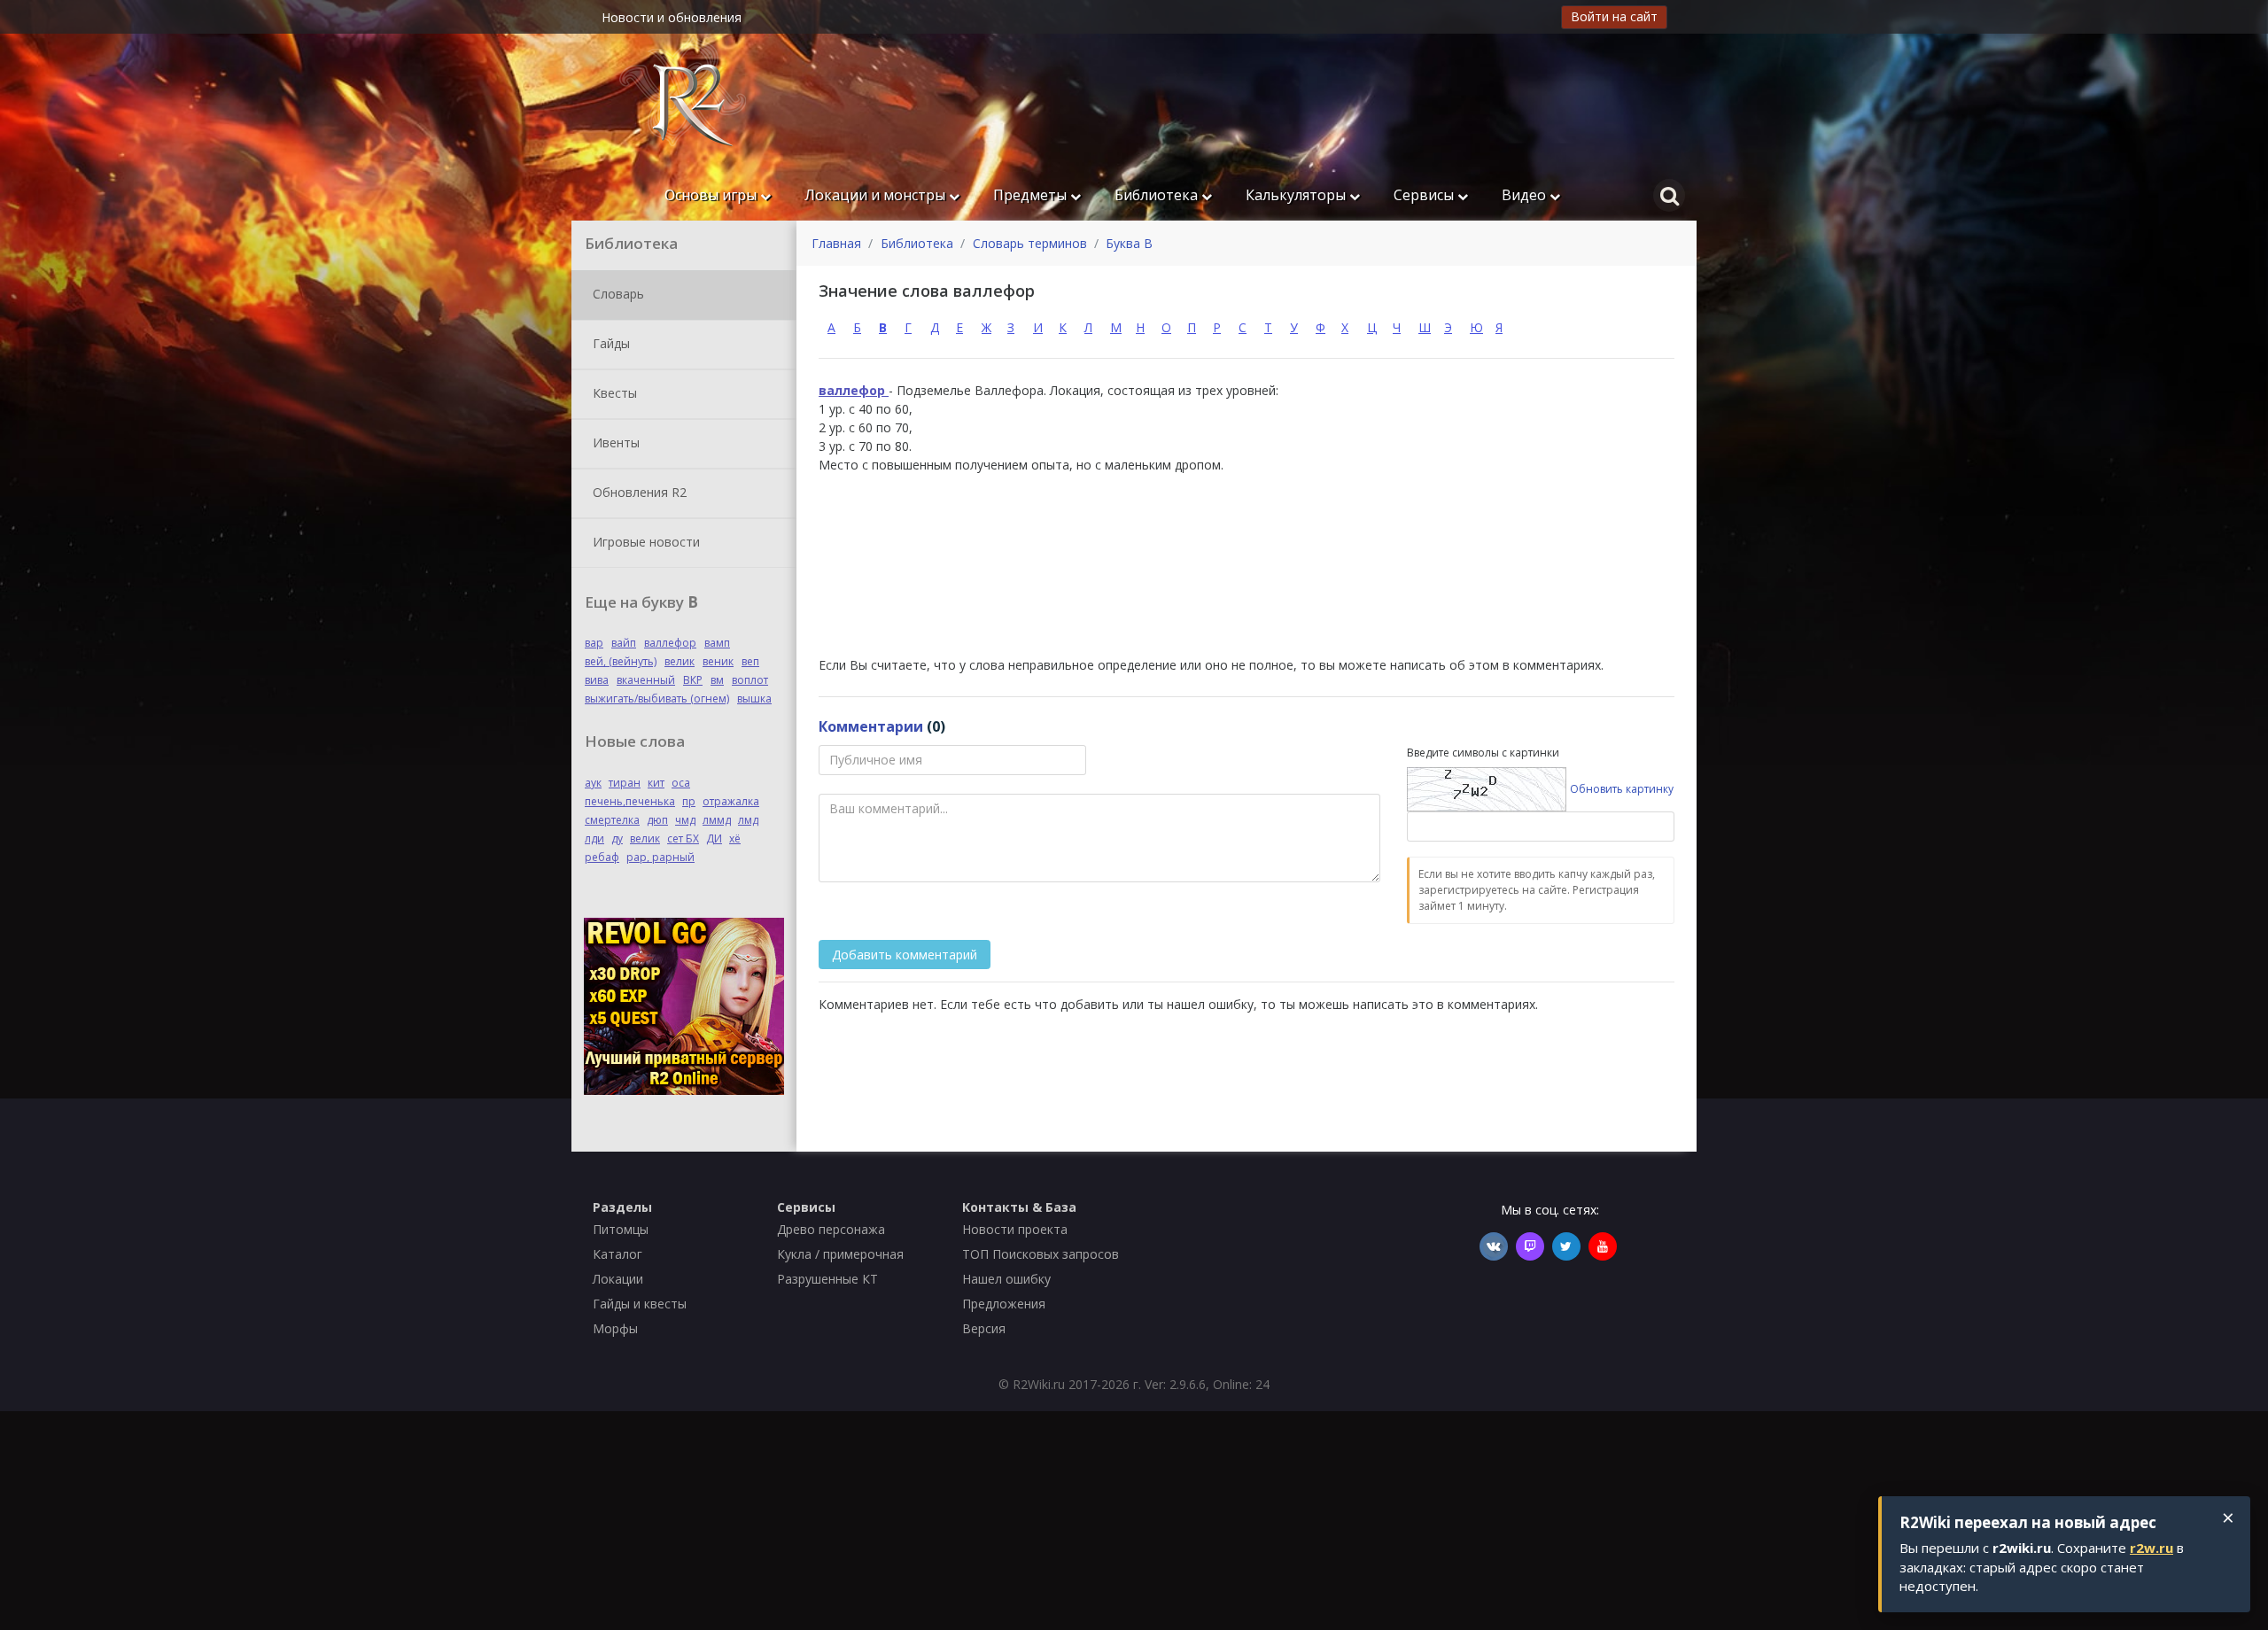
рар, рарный (660, 857)
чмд (685, 820)
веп (750, 661)
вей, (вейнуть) (621, 661)
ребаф (602, 857)
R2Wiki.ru (1039, 1384)
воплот (750, 680)
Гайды (610, 342)
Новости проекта (1015, 1229)
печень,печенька (630, 801)
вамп (717, 643)
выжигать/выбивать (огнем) (657, 699)
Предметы (1032, 195)
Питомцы (621, 1229)
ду (617, 838)
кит (656, 783)
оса (681, 783)
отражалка (731, 801)
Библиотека (1158, 195)
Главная (836, 243)
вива (597, 680)
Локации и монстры (877, 195)
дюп (657, 820)
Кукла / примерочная (840, 1254)
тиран (625, 783)
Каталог (617, 1254)
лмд (748, 820)
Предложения (1004, 1304)
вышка (754, 699)
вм (717, 680)
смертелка (612, 820)
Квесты (613, 392)
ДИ (714, 838)
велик (680, 661)
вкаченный (646, 680)
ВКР (693, 680)
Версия (984, 1328)
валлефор (670, 643)
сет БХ (683, 838)
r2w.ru (2151, 1548)
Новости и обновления (672, 17)
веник (718, 661)
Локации (618, 1279)
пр (689, 801)
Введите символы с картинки (1483, 753)
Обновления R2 (638, 491)
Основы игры (712, 195)
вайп (624, 643)
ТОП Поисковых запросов (1041, 1254)
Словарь (617, 293)
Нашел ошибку (1006, 1279)
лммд (717, 820)
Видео (1526, 195)
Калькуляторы (1297, 195)
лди (594, 838)
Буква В (1129, 243)
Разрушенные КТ (827, 1279)
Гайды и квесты (640, 1304)
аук (593, 783)
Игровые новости (645, 541)
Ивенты (614, 442)
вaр (594, 643)
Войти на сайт (1614, 16)
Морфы (615, 1328)
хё (735, 838)
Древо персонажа (831, 1229)
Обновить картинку (1622, 789)
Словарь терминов (1030, 243)
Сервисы (1425, 195)
